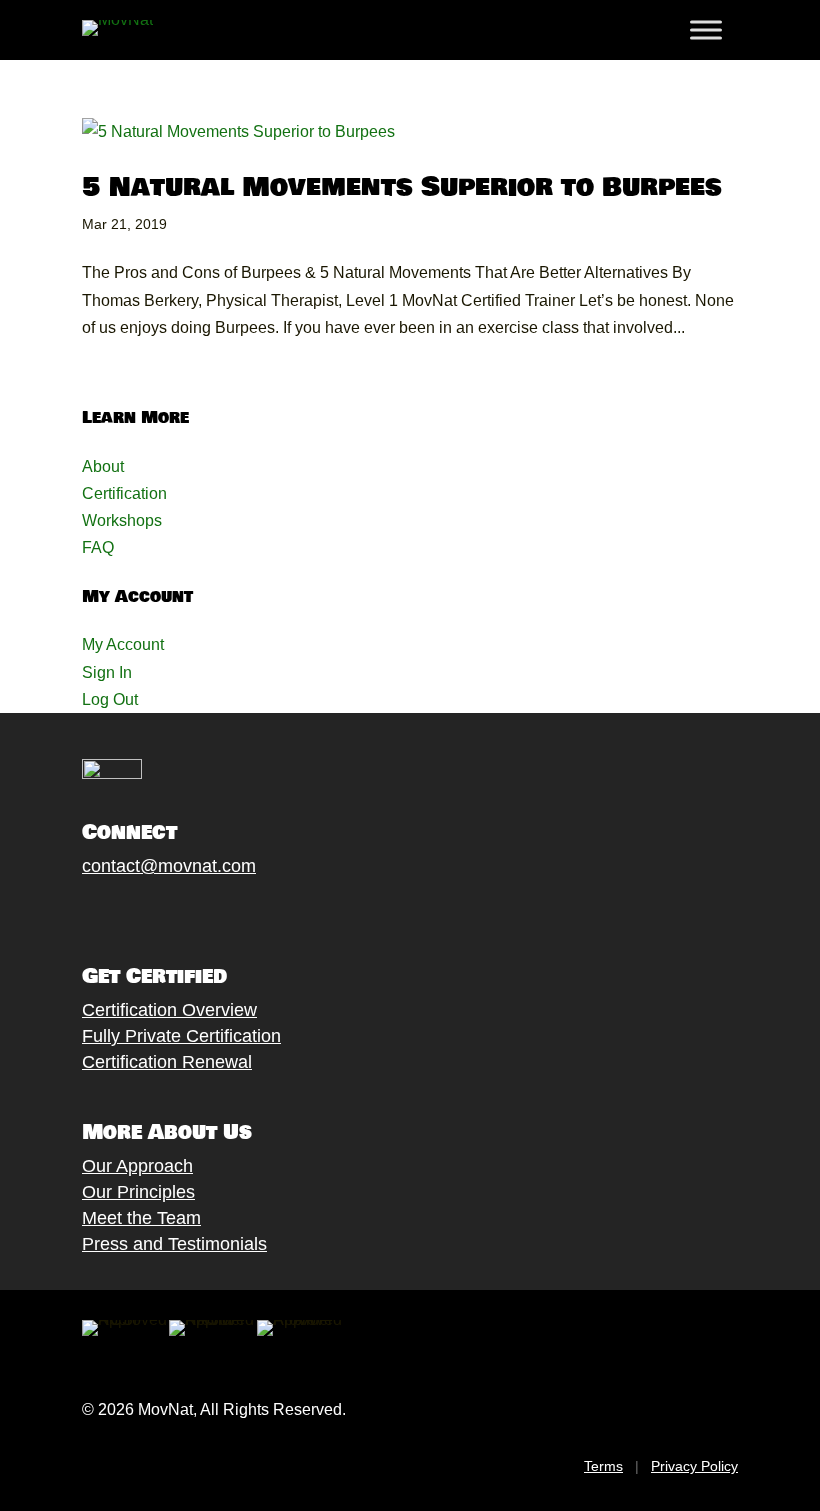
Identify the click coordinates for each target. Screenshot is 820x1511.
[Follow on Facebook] (73, 913)
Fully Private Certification (181, 1036)
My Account (123, 644)
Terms (603, 1466)
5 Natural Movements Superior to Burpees (402, 187)
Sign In (107, 672)
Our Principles (138, 1192)
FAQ (98, 547)
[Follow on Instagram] (153, 913)
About (103, 466)
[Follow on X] (113, 913)
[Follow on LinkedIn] (233, 913)
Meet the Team (141, 1218)
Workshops (122, 520)
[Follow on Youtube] (193, 913)
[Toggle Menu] (706, 30)
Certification (124, 493)
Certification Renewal (167, 1062)
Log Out (110, 699)
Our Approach (137, 1166)
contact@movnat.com (169, 866)
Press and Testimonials (174, 1244)
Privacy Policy (694, 1466)
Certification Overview (169, 1010)
